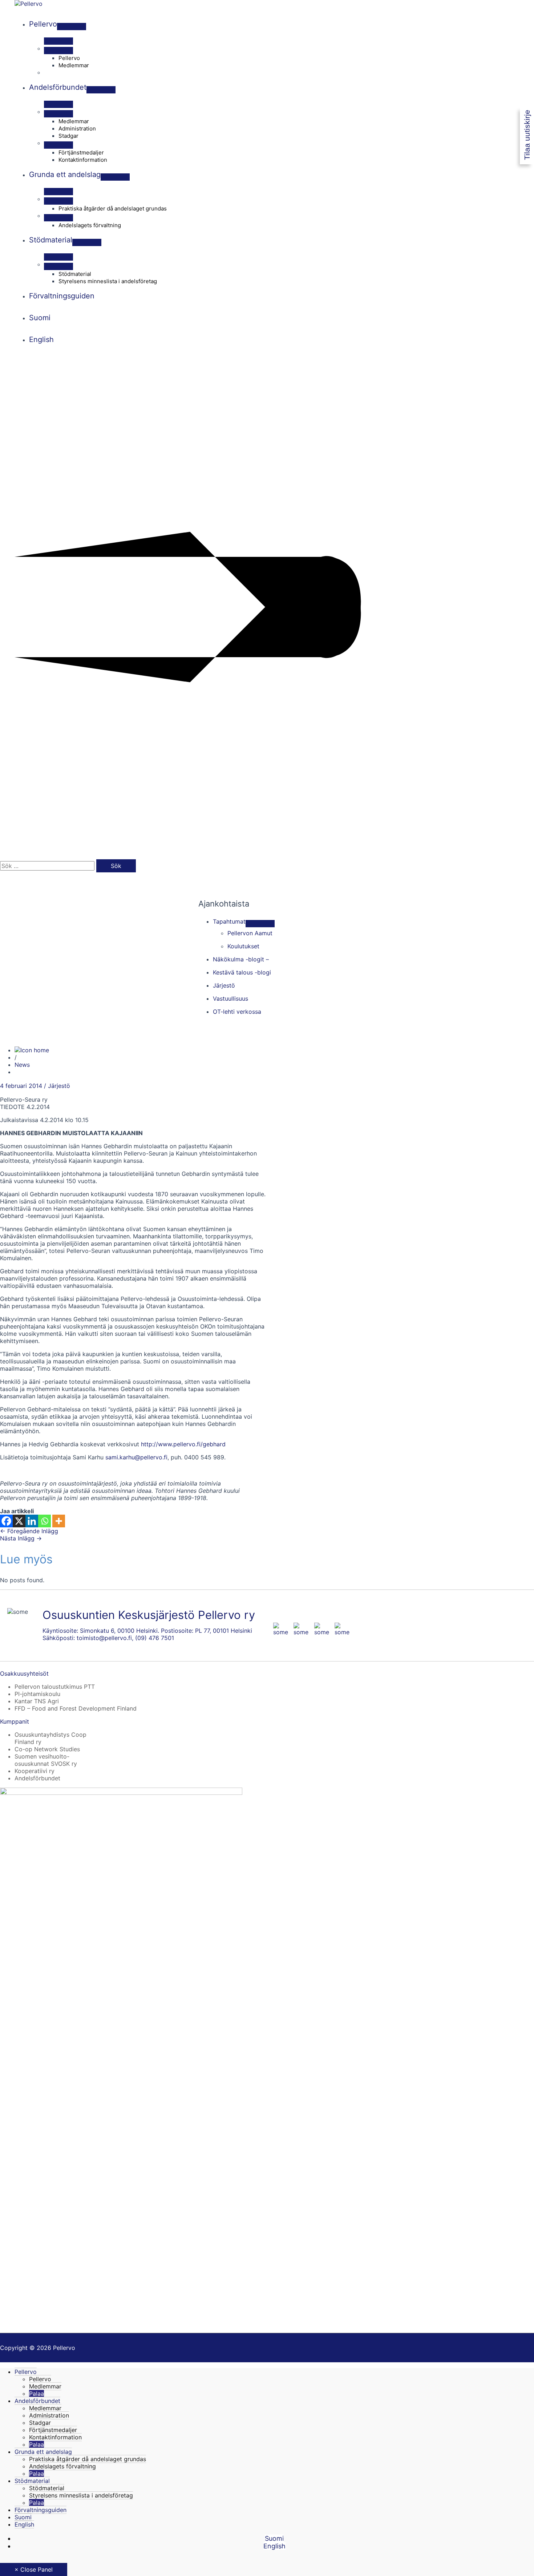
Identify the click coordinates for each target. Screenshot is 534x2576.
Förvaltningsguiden (41, 2510)
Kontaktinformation (55, 2437)
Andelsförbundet (37, 1778)
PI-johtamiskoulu (37, 1694)
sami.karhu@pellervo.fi (136, 1457)
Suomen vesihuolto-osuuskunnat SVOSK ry (46, 1760)
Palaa (37, 2394)
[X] (19, 1521)
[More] (59, 1521)
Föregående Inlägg (29, 1531)
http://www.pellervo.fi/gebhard (183, 1444)
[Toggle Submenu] (260, 924)
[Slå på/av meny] (72, 27)
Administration (49, 2415)
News (22, 1065)
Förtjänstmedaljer (53, 2430)
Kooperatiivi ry (35, 1771)
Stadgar (40, 2423)
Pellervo (26, 2372)
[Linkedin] (32, 1521)
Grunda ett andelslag (43, 2452)
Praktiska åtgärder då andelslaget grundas (88, 2459)
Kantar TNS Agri (37, 1701)
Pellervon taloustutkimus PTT (55, 1687)
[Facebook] (6, 1521)
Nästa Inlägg (21, 1538)
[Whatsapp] (44, 1521)
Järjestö (59, 1086)
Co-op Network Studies (47, 1749)
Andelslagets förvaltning (62, 2466)
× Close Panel (34, 2569)
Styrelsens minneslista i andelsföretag (81, 2495)
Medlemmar (45, 2386)
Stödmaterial (32, 2481)
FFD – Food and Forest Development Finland (76, 1708)
